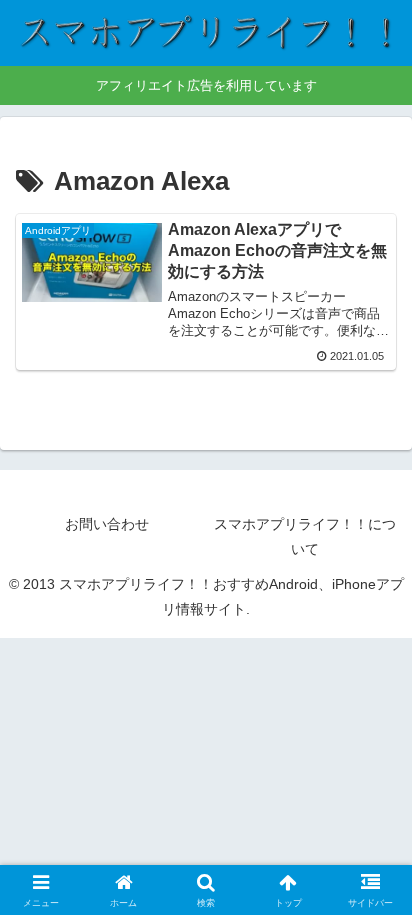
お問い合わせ (107, 524)
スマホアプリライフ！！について (305, 536)
